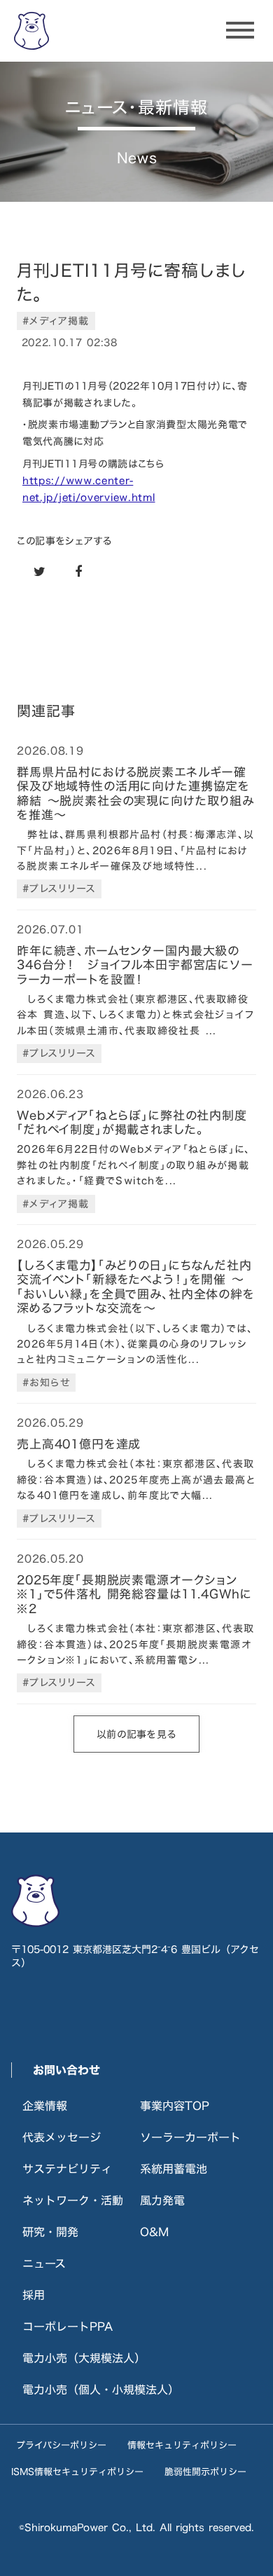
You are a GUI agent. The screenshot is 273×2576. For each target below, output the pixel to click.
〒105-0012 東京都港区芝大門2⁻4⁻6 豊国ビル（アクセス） (135, 1956)
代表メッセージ (62, 2137)
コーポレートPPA (68, 2327)
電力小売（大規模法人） (84, 2358)
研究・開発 (50, 2232)
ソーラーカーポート (190, 2137)
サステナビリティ (67, 2169)
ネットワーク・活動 (73, 2200)
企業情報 (45, 2106)
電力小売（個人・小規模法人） (101, 2390)
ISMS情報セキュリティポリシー (77, 2472)
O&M (154, 2232)
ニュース (44, 2263)
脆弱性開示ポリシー (205, 2472)
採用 (34, 2295)
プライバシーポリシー (61, 2445)
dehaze (240, 31)
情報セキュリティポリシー (182, 2445)
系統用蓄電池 (174, 2169)
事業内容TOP (175, 2106)
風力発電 (162, 2200)
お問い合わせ (66, 2070)
